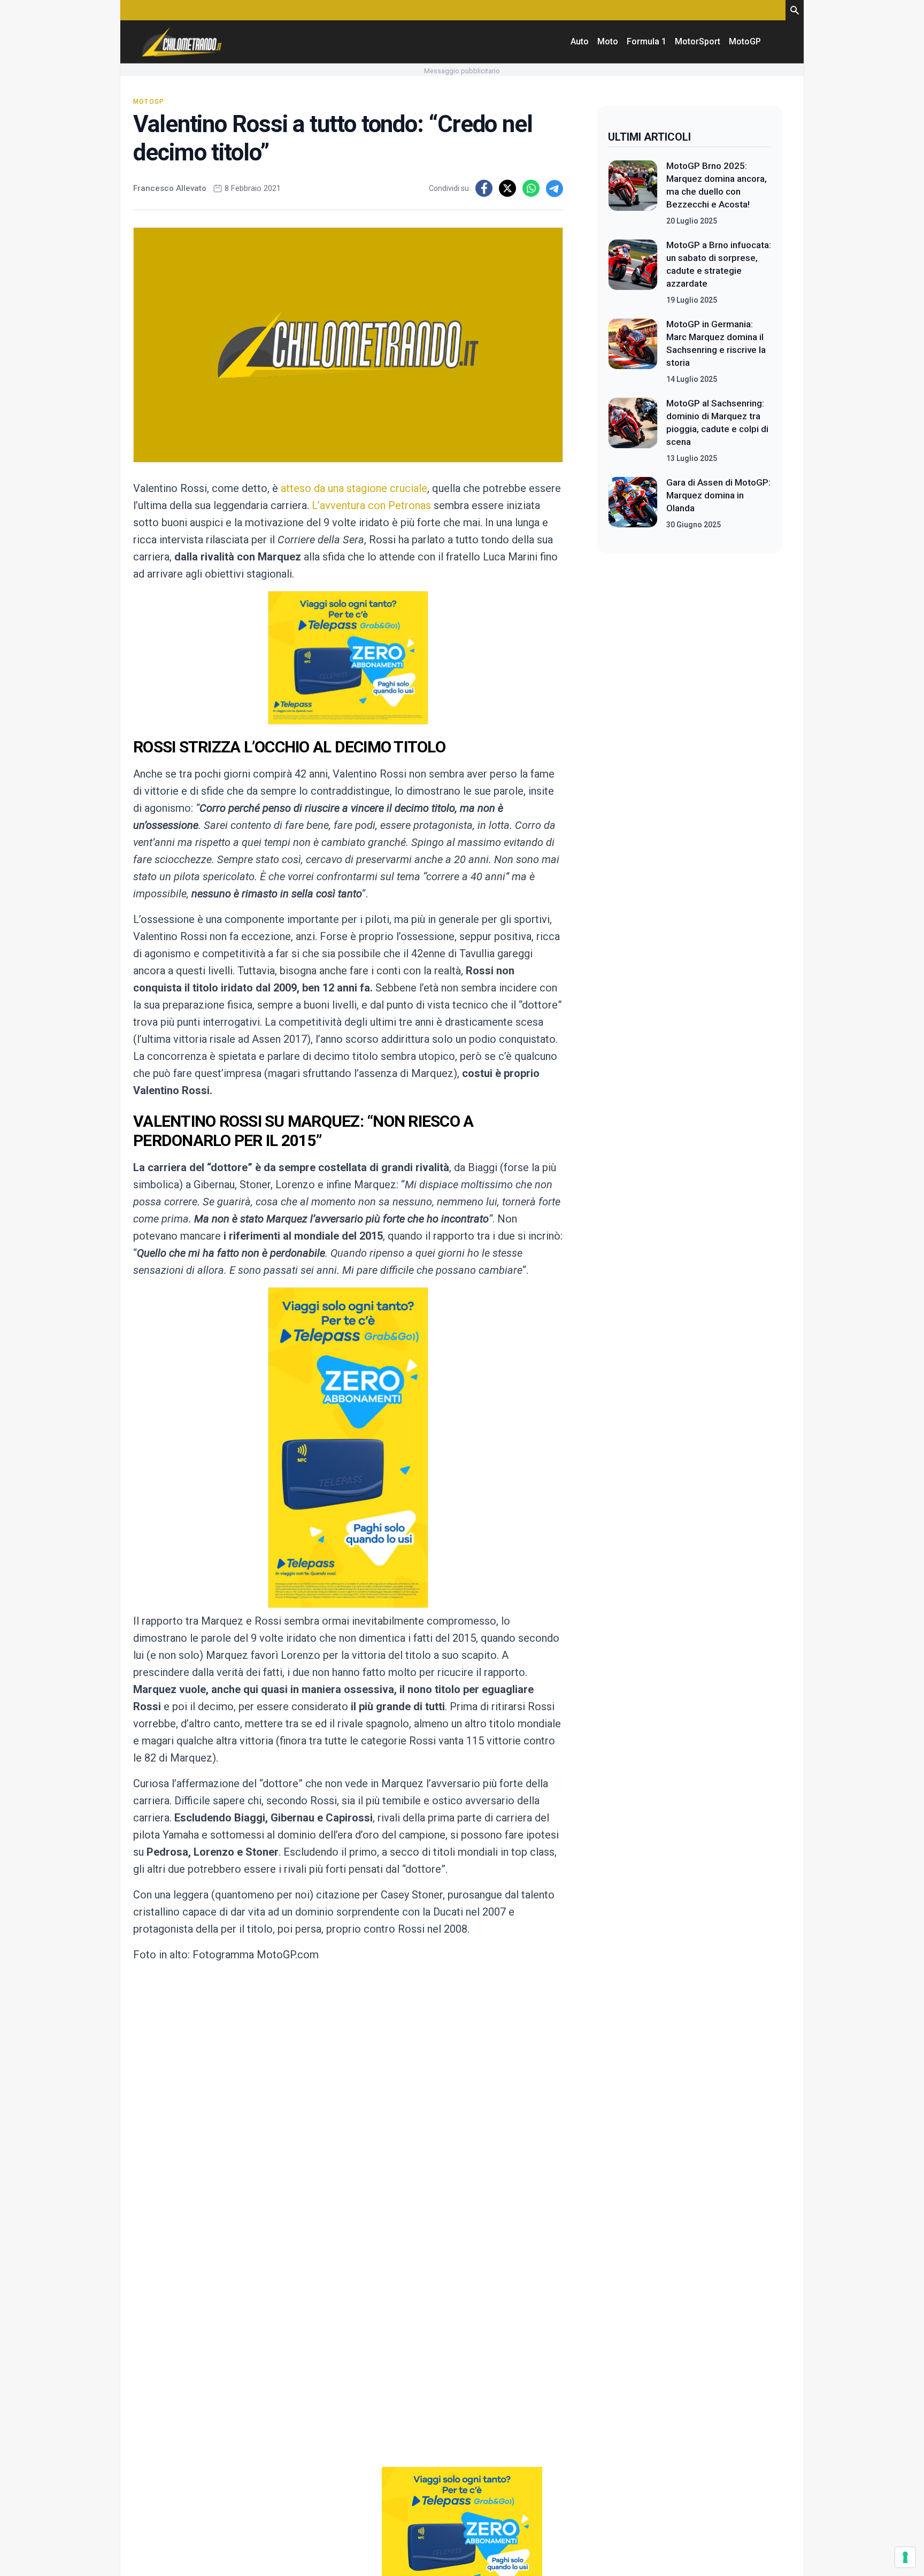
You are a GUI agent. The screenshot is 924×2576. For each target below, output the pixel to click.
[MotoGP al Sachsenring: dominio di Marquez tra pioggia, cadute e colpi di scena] (633, 430)
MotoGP (745, 41)
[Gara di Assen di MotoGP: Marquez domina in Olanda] (633, 503)
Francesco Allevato (170, 188)
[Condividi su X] (507, 188)
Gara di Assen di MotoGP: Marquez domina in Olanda (718, 495)
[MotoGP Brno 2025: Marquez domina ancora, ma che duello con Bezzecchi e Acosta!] (633, 193)
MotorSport (698, 41)
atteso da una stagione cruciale (354, 488)
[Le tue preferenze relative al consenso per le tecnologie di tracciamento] (905, 2557)
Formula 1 (646, 41)
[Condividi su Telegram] (555, 188)
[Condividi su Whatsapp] (531, 188)
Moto (608, 41)
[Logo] (182, 42)
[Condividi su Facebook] (484, 188)
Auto (580, 41)
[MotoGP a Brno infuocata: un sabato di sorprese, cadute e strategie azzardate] (633, 272)
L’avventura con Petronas (370, 505)
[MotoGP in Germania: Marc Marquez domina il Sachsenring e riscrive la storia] (633, 351)
